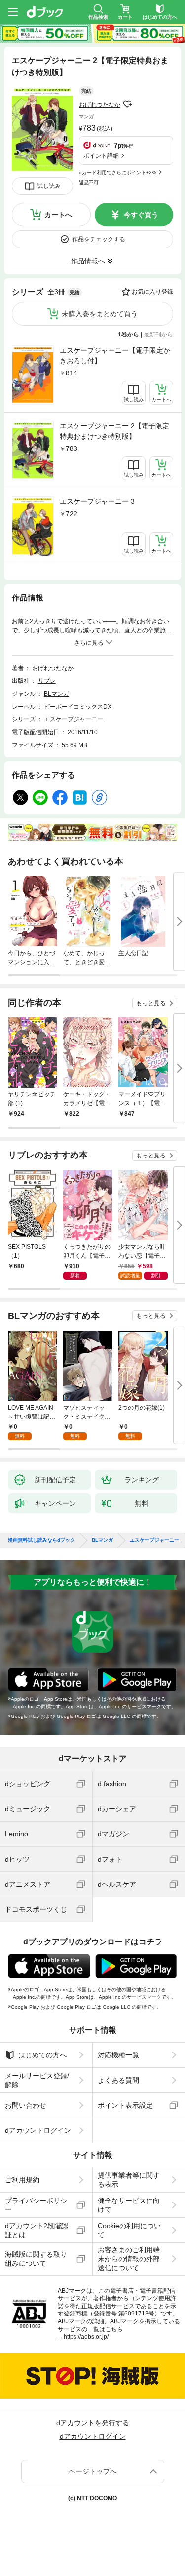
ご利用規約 (22, 2180)
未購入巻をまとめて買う (100, 314)
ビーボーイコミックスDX (78, 707)
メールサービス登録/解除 (37, 2080)
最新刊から (158, 335)
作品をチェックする (99, 239)
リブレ (47, 681)
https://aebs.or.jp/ (86, 2337)
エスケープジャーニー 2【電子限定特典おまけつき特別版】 (114, 431)
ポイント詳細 (101, 156)
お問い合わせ (26, 2105)
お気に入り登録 (152, 292)
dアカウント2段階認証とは (37, 2230)
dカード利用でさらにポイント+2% (118, 172)
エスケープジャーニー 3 (97, 501)
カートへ (58, 215)
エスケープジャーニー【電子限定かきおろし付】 (115, 355)
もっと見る (151, 1003)
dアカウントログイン (38, 2130)
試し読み (49, 186)
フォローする (127, 104)
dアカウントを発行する (93, 2423)
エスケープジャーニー (74, 719)
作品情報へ (88, 261)
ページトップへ (93, 2471)
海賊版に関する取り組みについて (36, 2259)
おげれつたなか (100, 105)
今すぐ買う (141, 215)
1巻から (129, 335)
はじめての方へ (42, 2055)
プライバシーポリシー (36, 2205)
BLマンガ (56, 694)
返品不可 (89, 182)
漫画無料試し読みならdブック (41, 1540)
